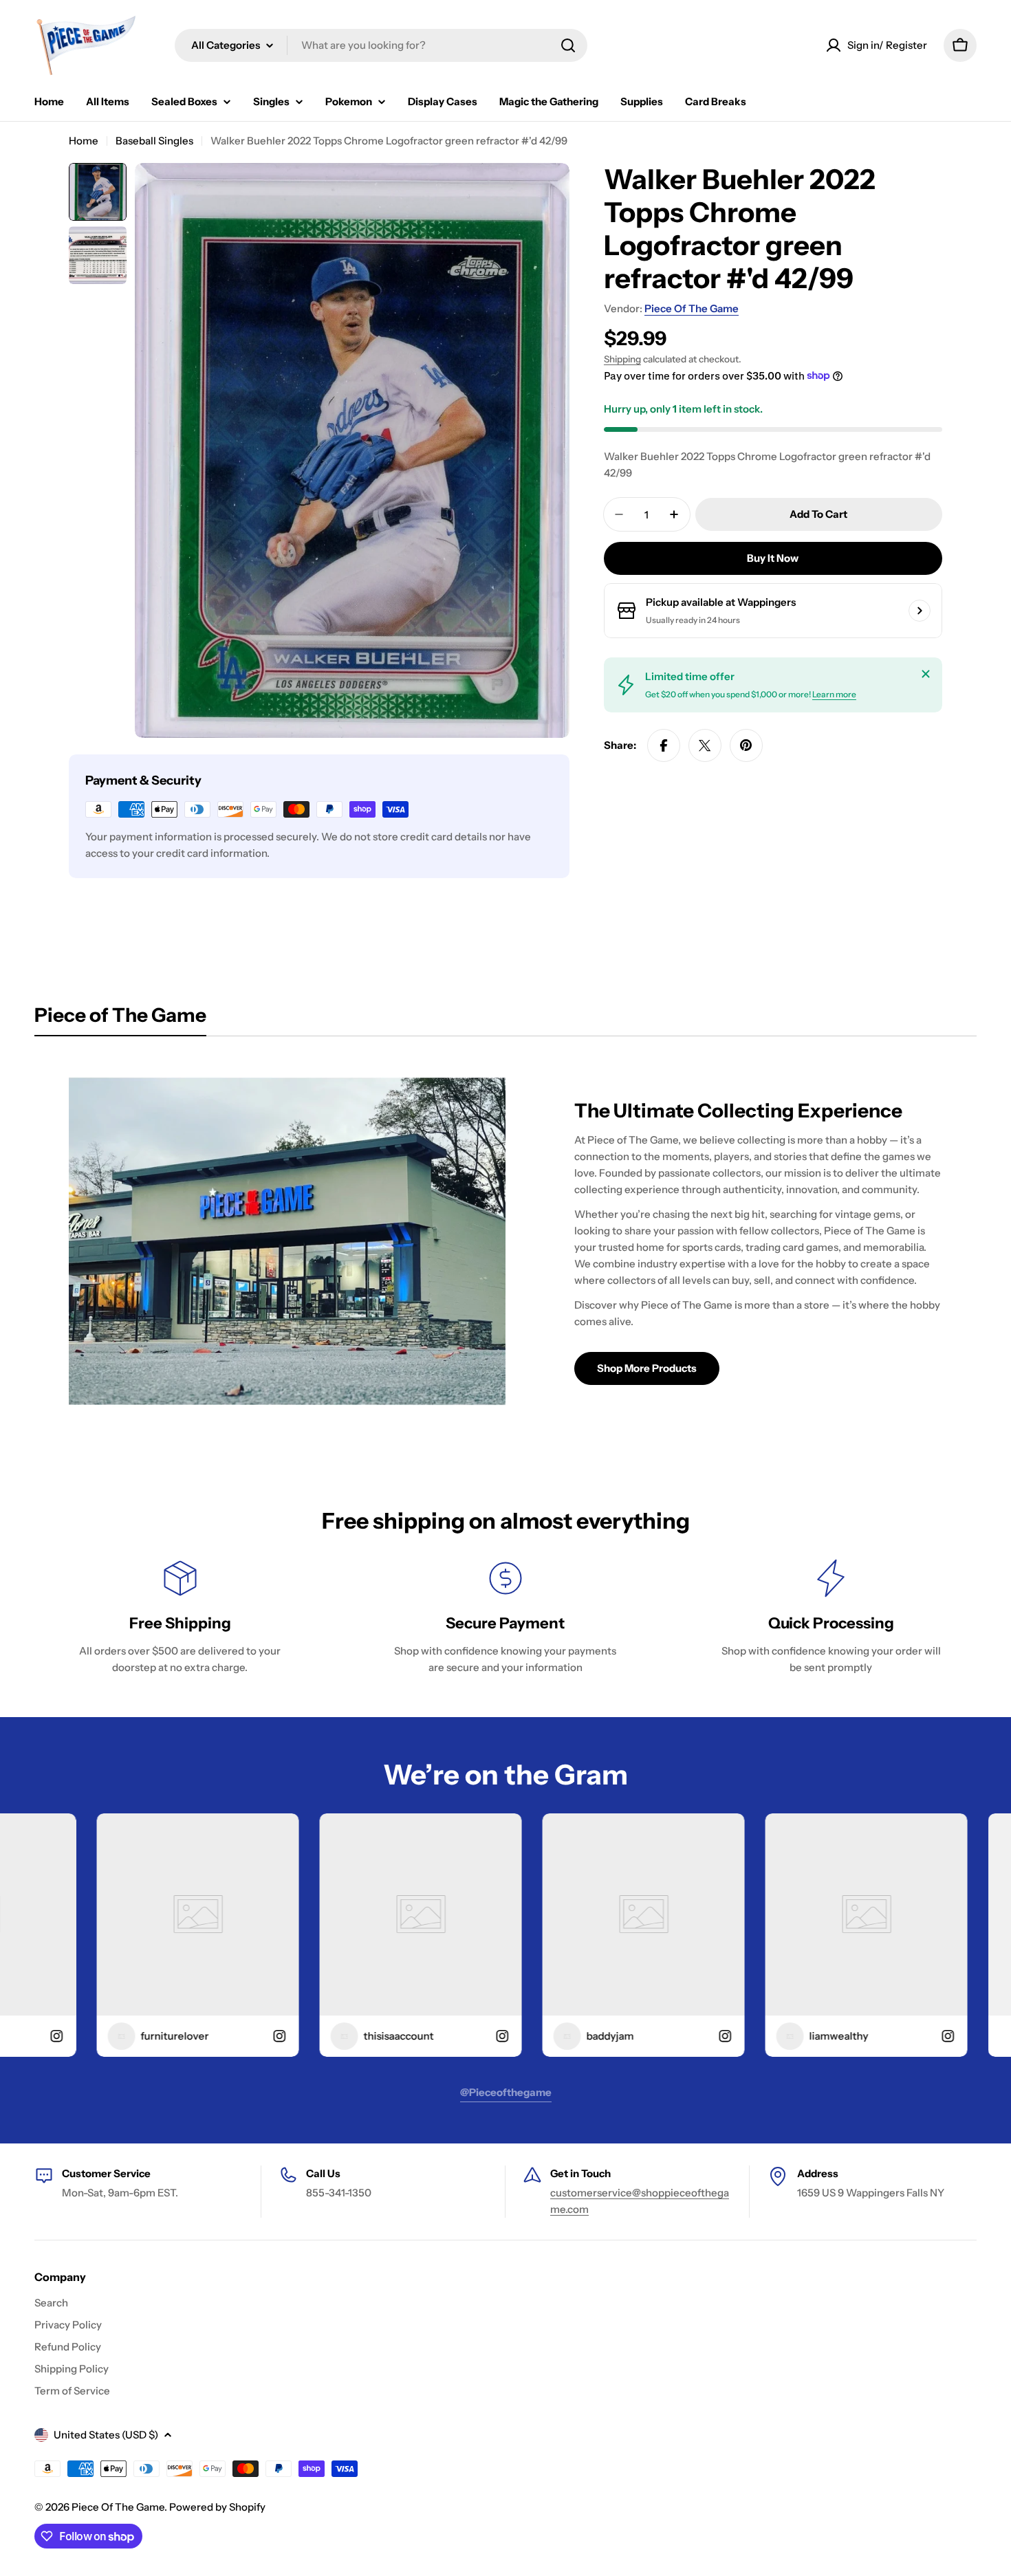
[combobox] (381, 45)
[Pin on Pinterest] (746, 745)
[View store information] (920, 611)
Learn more (834, 694)
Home (84, 141)
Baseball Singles (154, 141)
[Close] (926, 674)
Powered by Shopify (217, 2507)
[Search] (568, 45)
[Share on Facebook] (664, 745)
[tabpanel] (505, 1241)
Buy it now (773, 558)
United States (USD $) (106, 2435)
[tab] (120, 1019)
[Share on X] (705, 745)
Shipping (622, 359)
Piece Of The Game (692, 308)
